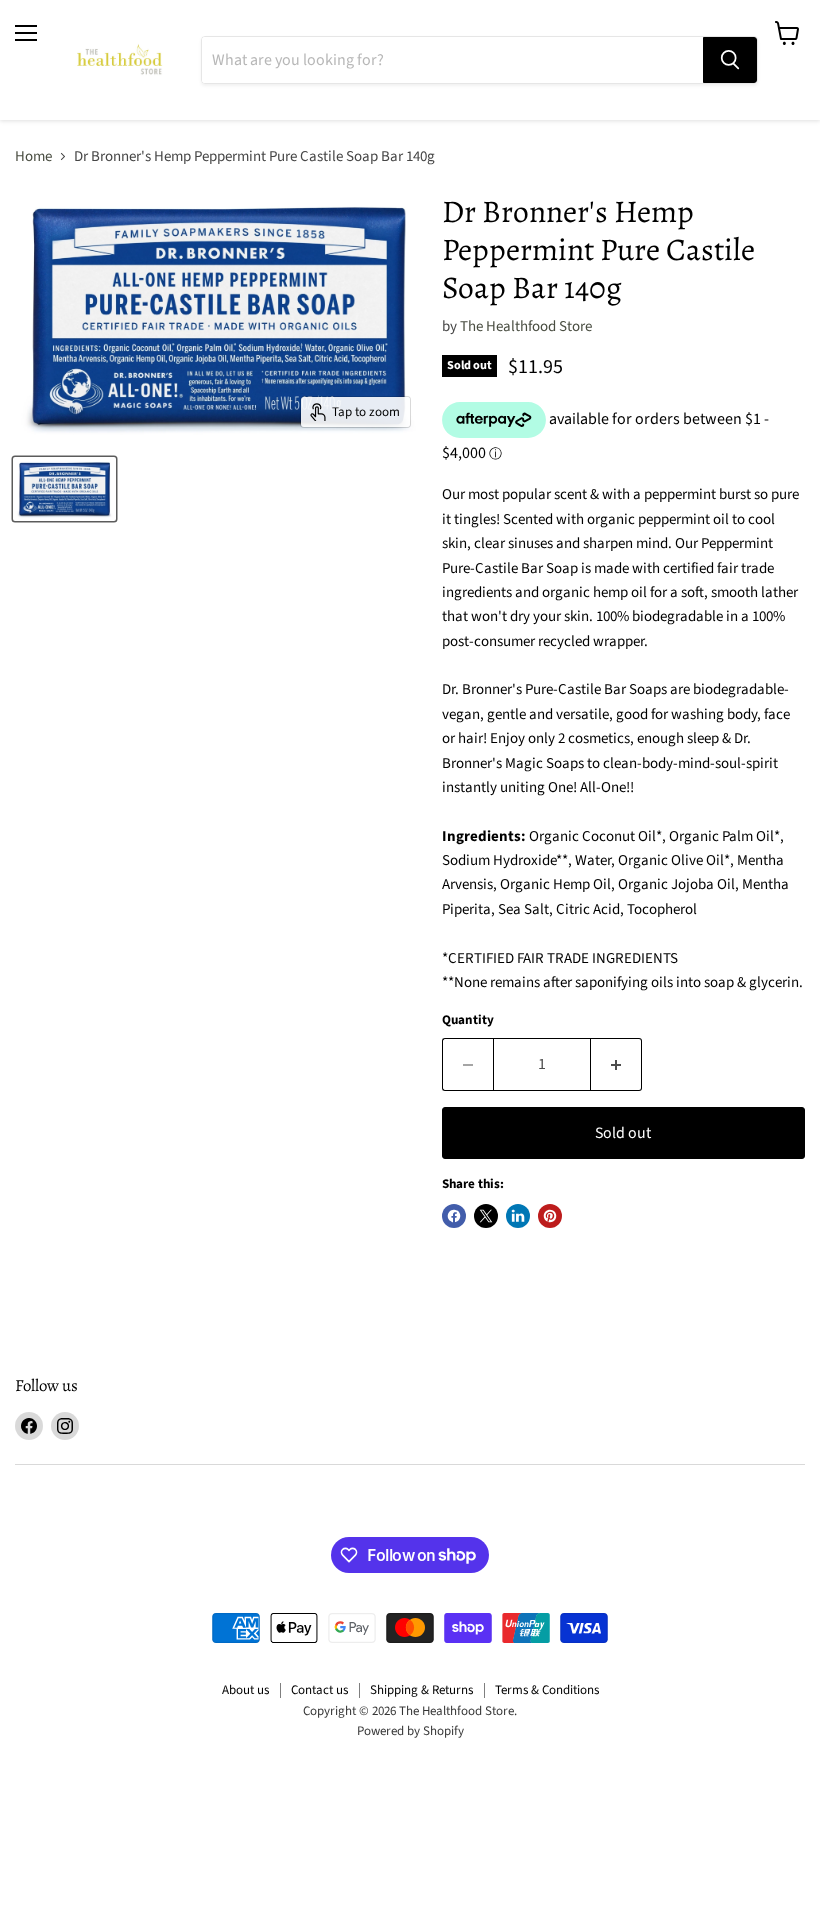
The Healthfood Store (526, 326)
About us (245, 1690)
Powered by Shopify (410, 1731)
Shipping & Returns (421, 1690)
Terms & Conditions (547, 1690)
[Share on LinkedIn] (518, 1216)
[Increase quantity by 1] (616, 1064)
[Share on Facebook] (454, 1216)
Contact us (319, 1690)
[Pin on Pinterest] (550, 1216)
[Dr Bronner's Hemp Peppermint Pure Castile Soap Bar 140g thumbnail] (64, 489)
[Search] (730, 60)
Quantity (468, 1020)
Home (33, 156)
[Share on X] (486, 1216)
